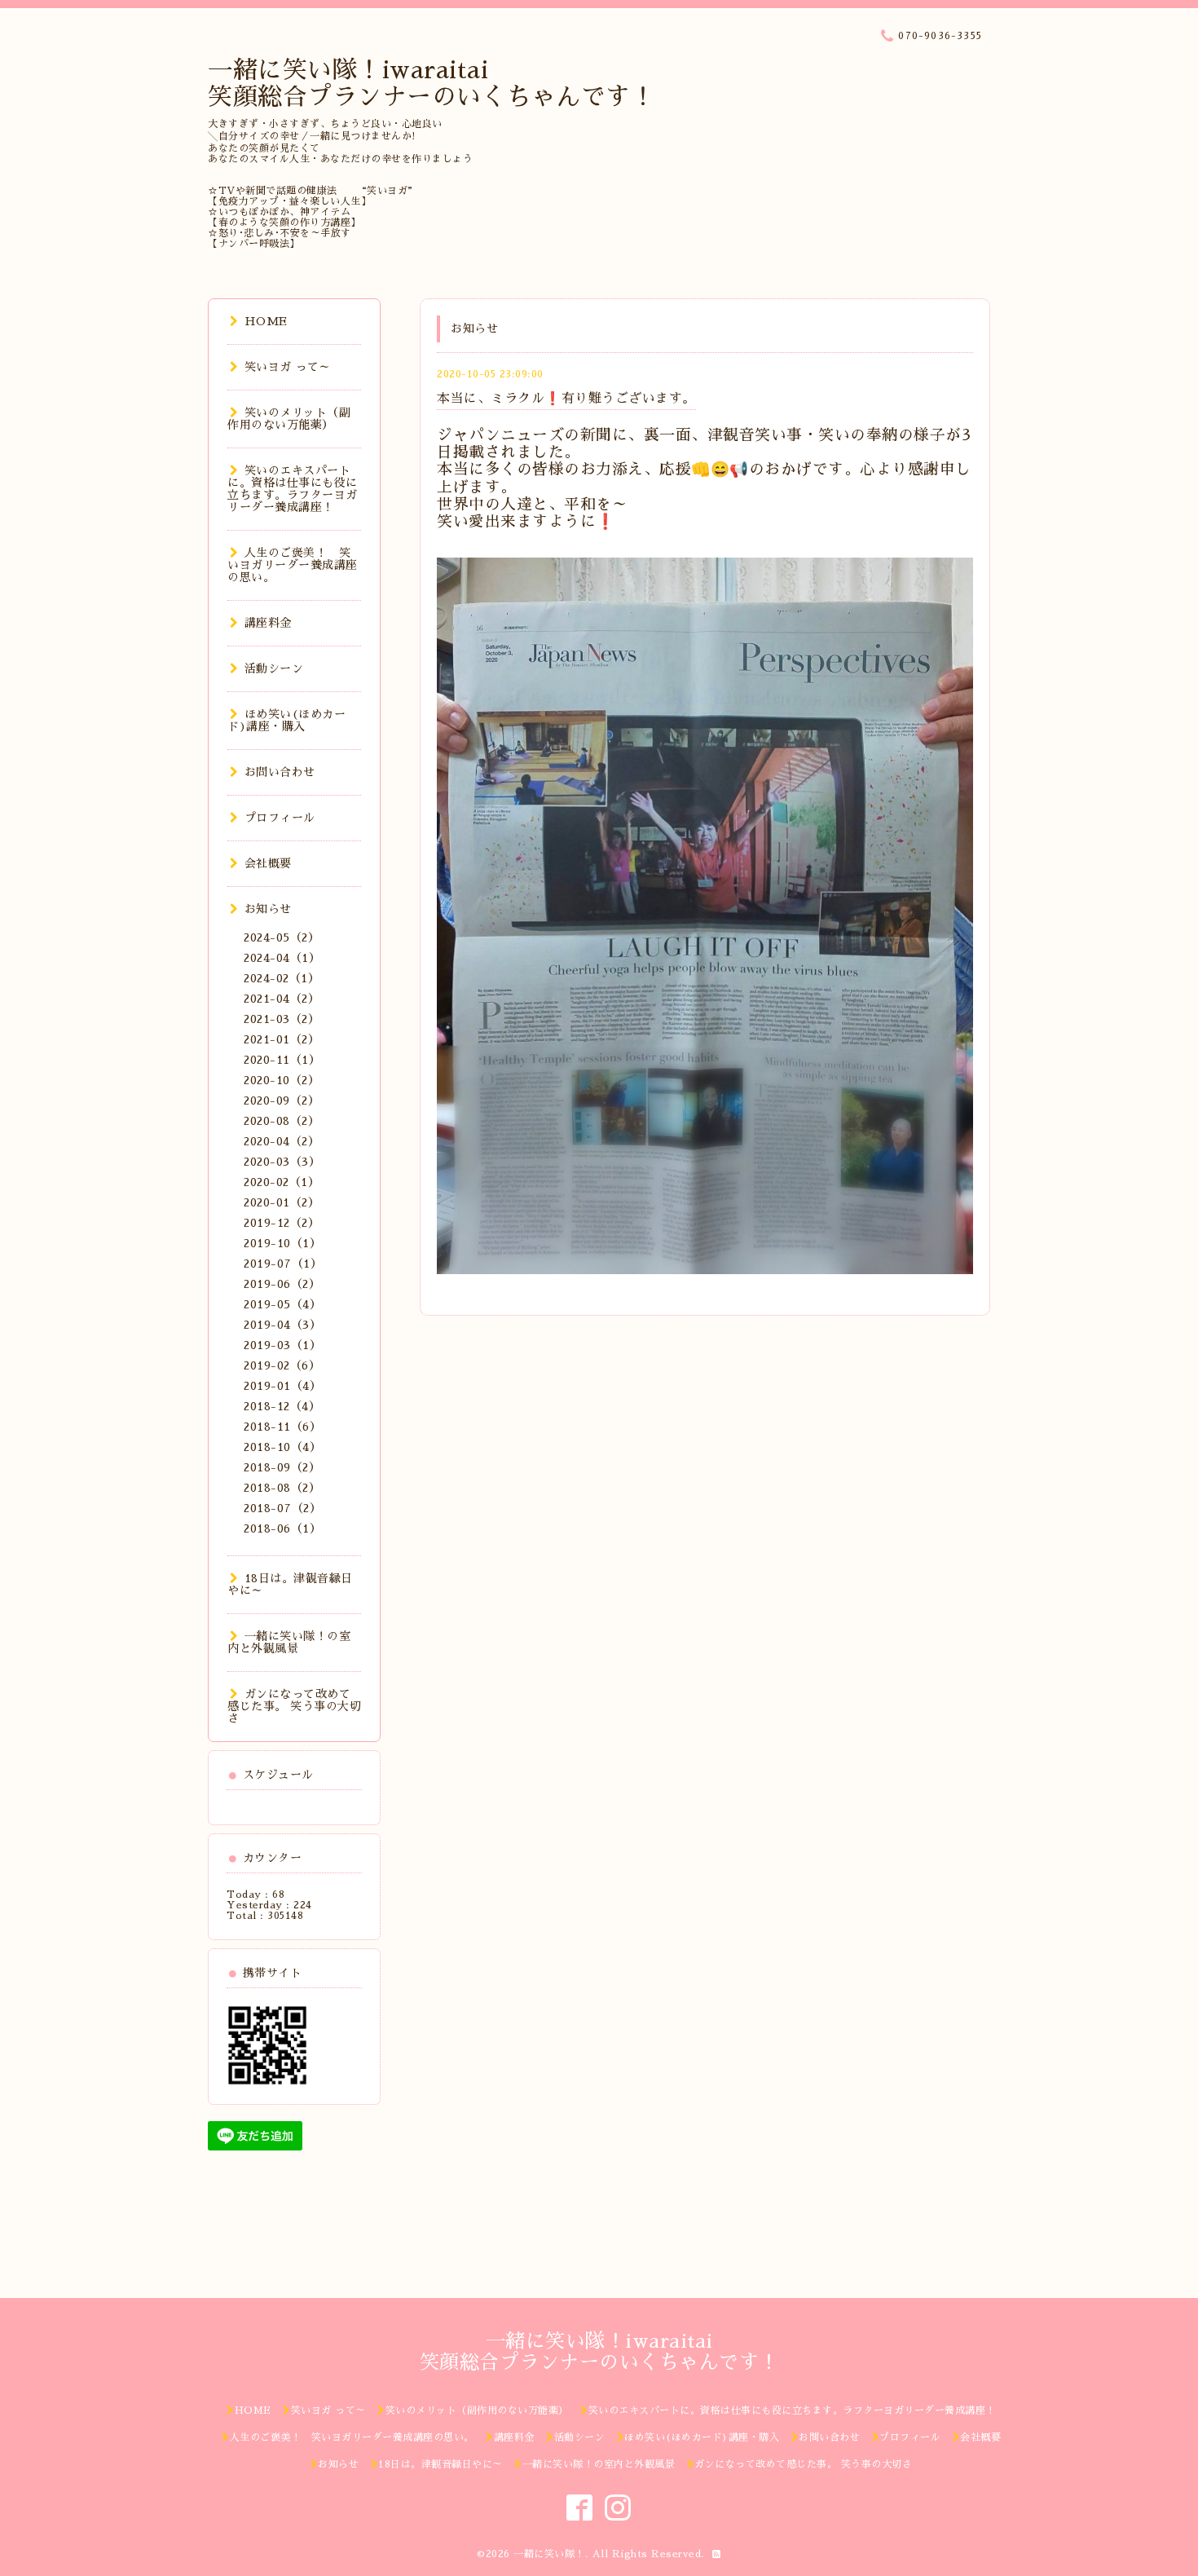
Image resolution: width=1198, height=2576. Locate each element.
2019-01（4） (282, 1386)
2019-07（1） (283, 1264)
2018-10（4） (282, 1447)
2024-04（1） (282, 958)
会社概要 (268, 863)
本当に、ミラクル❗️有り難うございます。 (566, 399)
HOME (266, 321)
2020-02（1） (282, 1182)
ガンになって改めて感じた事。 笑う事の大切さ (294, 1706)
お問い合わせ (280, 772)
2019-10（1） (282, 1243)
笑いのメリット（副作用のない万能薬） (289, 419)
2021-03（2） (282, 1019)
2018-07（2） (282, 1508)
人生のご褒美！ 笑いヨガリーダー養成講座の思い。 (293, 565)
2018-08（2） (282, 1488)
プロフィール (280, 818)
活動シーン (274, 668)
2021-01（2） (282, 1039)
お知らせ (268, 909)
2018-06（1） (282, 1528)
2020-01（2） (282, 1202)
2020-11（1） (282, 1060)
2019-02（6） (282, 1365)
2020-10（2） (282, 1080)
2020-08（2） (282, 1121)
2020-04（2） (282, 1141)
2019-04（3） (282, 1325)
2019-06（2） (282, 1284)
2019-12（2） (282, 1223)
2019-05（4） (282, 1304)
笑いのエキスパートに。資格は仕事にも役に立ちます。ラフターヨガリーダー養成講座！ (293, 489)
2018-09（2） (282, 1467)
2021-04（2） (282, 999)
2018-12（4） (282, 1406)
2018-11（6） (282, 1427)
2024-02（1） (282, 978)
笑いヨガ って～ (288, 367)
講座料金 (268, 623)
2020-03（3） (282, 1162)
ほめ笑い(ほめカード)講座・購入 (286, 720)
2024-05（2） (282, 937)
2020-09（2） (282, 1101)
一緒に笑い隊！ (549, 2554)
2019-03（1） (282, 1345)
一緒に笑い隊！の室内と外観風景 (289, 1642)
